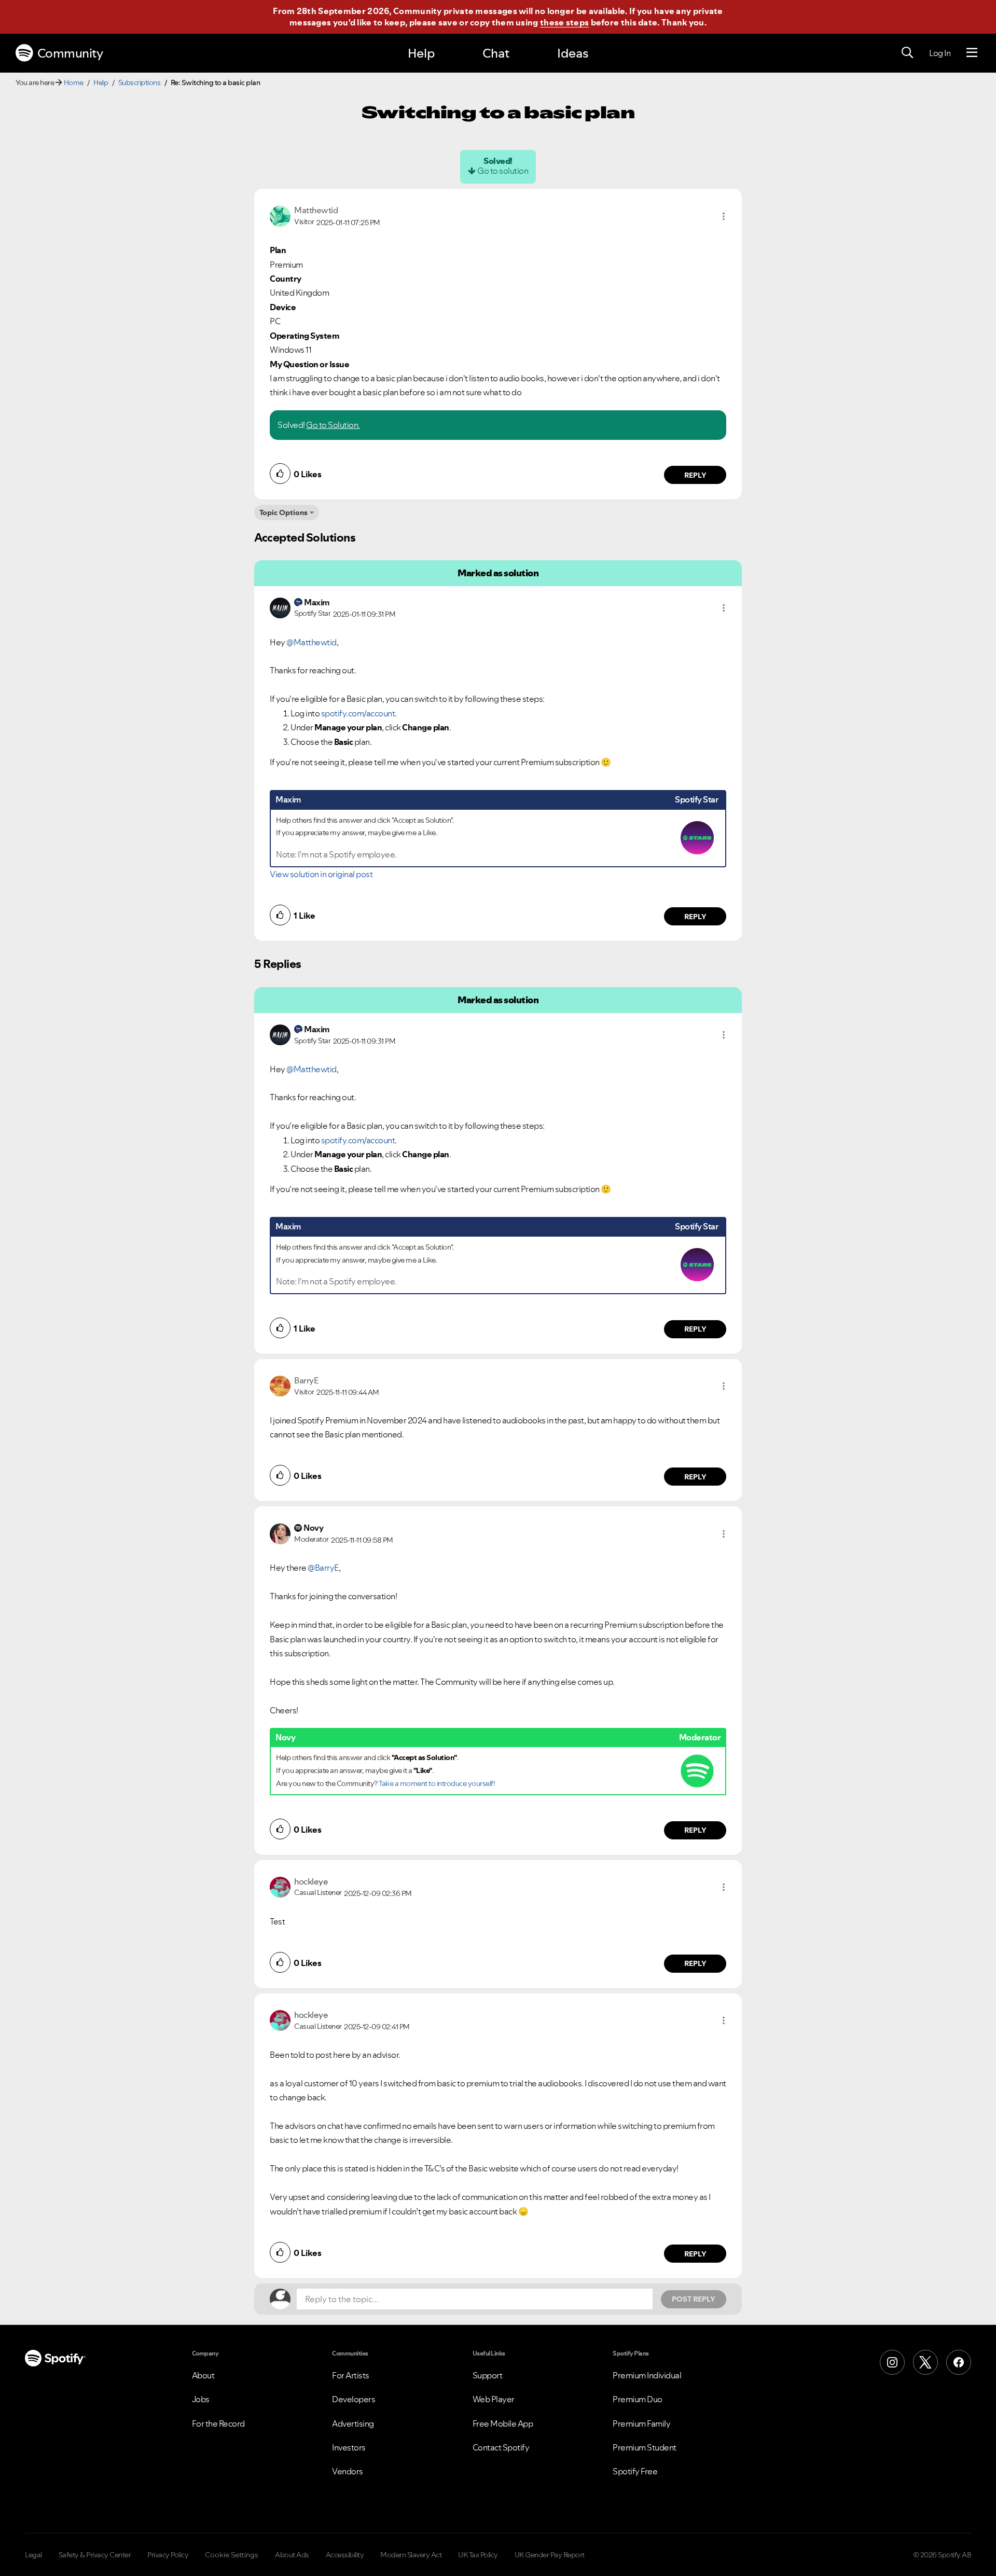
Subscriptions (140, 82)
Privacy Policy (168, 2555)
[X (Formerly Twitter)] (925, 2362)
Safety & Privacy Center (95, 2555)
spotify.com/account (358, 713)
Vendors (348, 2471)
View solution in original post (321, 874)
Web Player (494, 2399)
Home (74, 82)
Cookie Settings (232, 2555)
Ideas (573, 53)
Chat (496, 53)
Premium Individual (647, 2375)
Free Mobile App (503, 2423)
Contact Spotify (501, 2447)
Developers (354, 2399)
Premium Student (645, 2447)
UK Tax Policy (478, 2555)
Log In (940, 53)
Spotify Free (635, 2471)
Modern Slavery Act (411, 2555)
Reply (695, 475)
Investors (349, 2447)
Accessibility (345, 2555)
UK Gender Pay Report (550, 2555)
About (203, 2375)
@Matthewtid (312, 642)
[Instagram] (892, 2362)
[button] (724, 216)
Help (421, 53)
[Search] (907, 53)
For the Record (218, 2423)
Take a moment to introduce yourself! (437, 1783)
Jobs (201, 2399)
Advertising (353, 2423)
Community (70, 53)
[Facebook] (959, 2362)
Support (488, 2375)
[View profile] (280, 215)
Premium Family (641, 2423)
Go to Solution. (333, 425)
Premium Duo (638, 2399)
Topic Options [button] (283, 513)
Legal (33, 2555)
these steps (564, 22)
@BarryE (323, 1568)
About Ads (292, 2555)
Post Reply (694, 2299)
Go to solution (503, 171)
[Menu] (972, 53)
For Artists (351, 2375)
